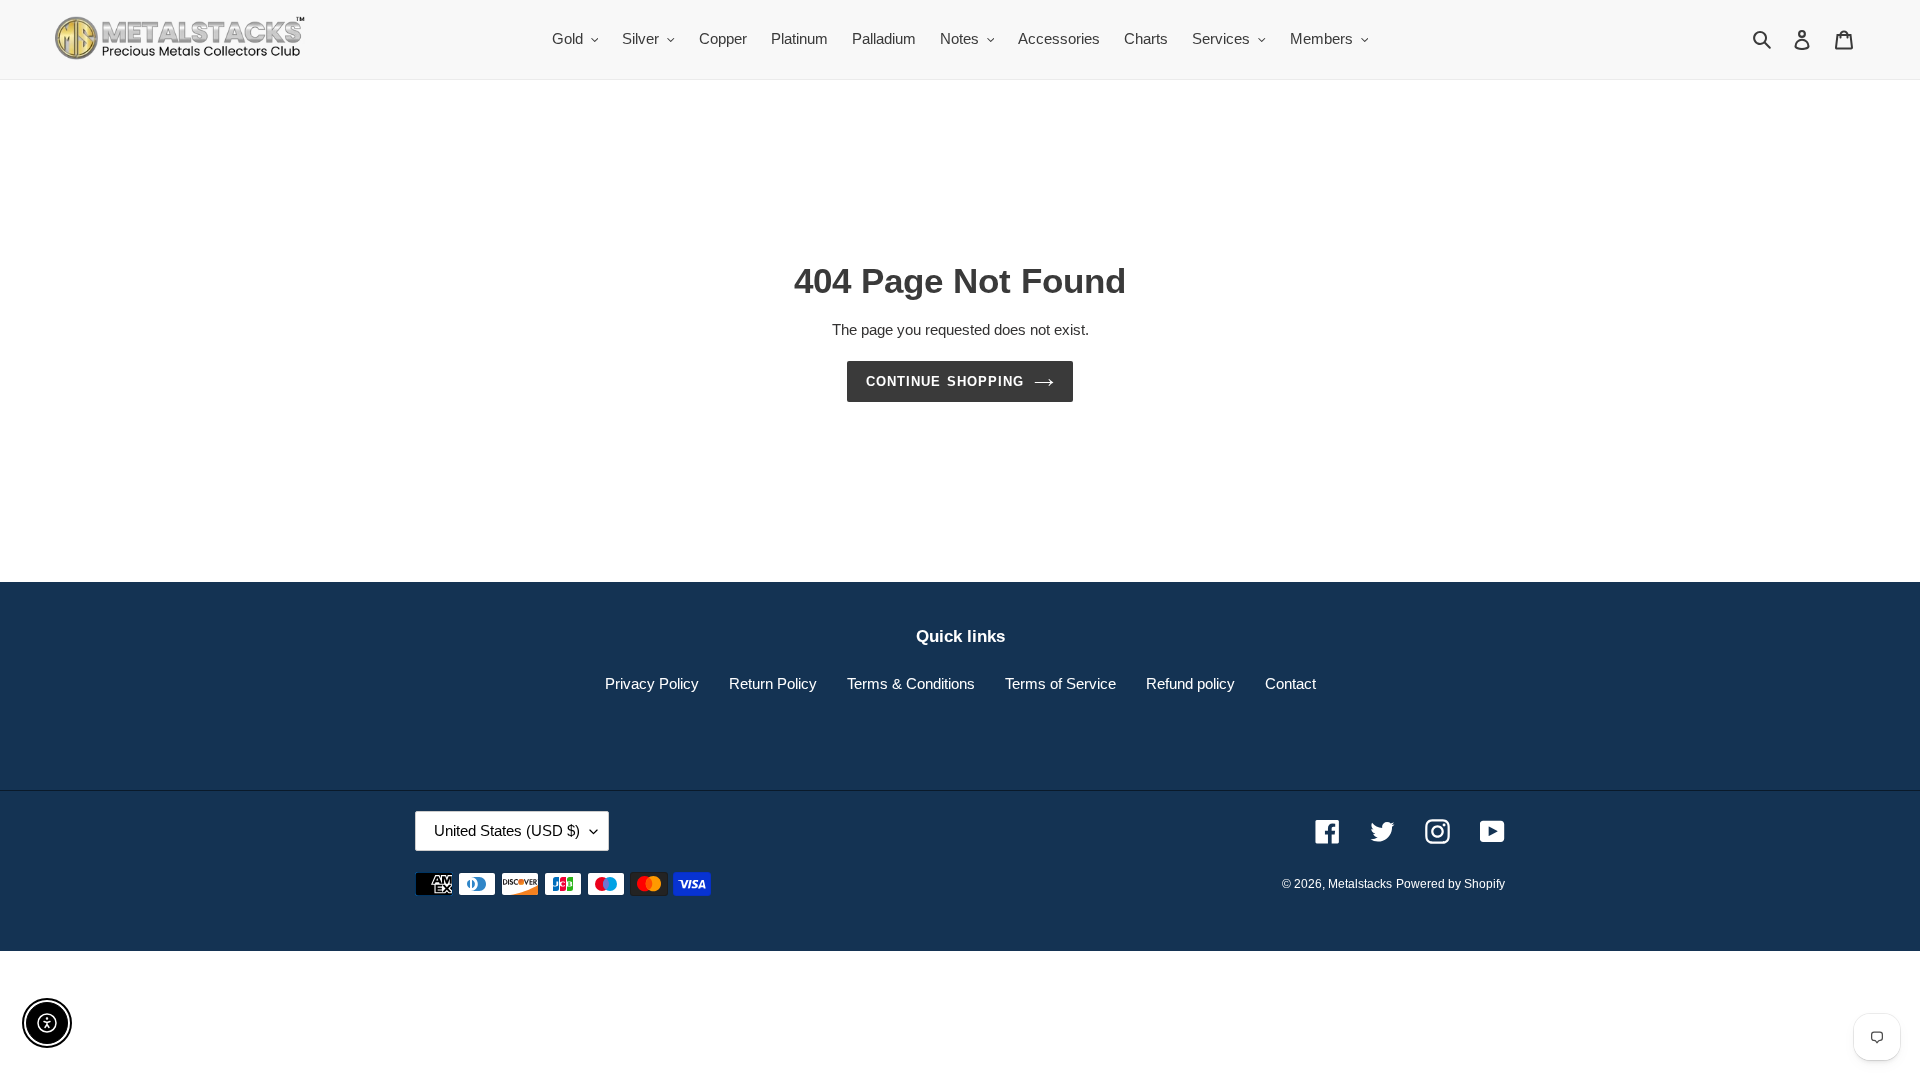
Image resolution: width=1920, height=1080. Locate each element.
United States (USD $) (507, 830)
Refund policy (1190, 683)
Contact (1290, 683)
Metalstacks (1360, 884)
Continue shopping (945, 381)
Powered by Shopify (1450, 884)
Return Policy (773, 683)
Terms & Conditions (911, 683)
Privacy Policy (652, 683)
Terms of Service (1060, 683)
